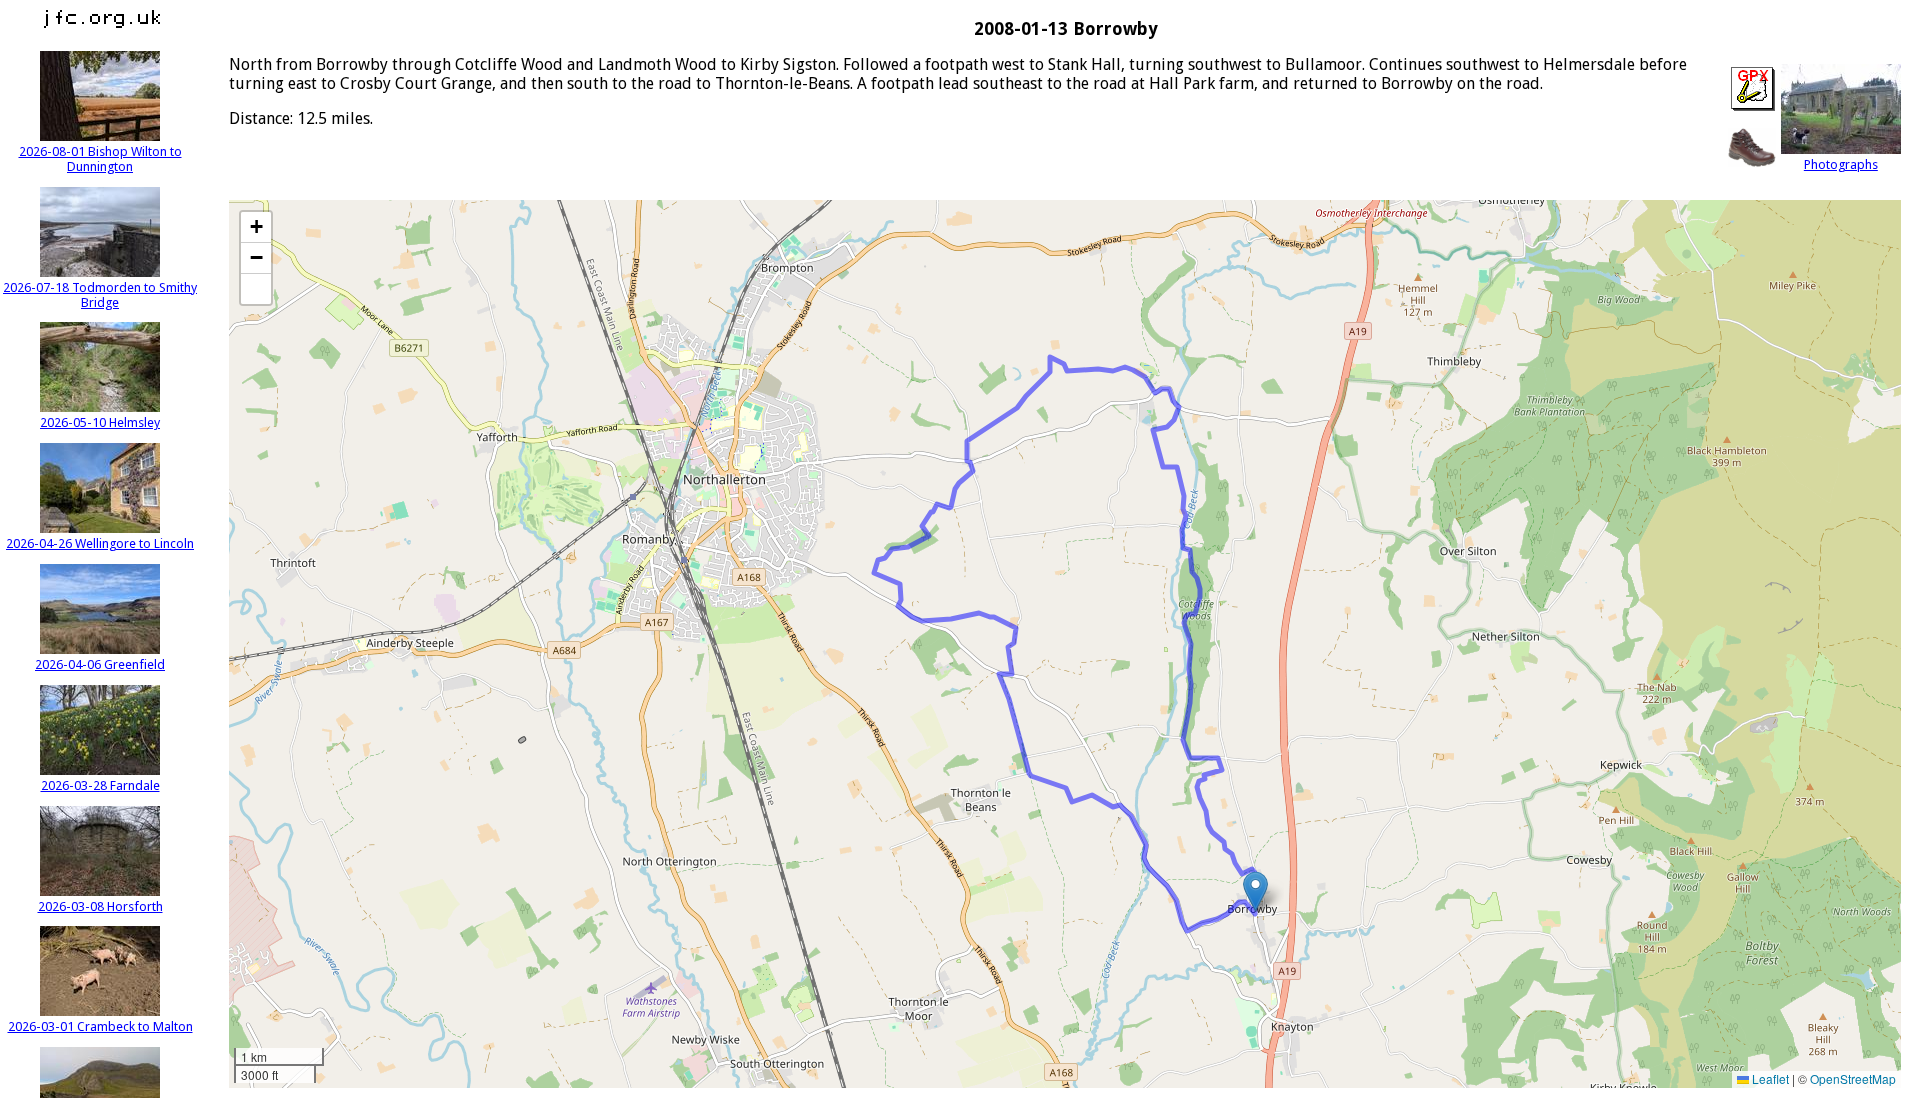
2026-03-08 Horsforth (100, 906)
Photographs (1841, 164)
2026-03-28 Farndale (100, 785)
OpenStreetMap (1853, 1078)
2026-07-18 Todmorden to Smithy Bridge (100, 295)
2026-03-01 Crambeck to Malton (100, 1026)
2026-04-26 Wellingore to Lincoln (100, 543)
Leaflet (1769, 1078)
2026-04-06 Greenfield (100, 664)
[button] (1255, 891)
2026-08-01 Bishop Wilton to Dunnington (100, 159)
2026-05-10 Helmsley (100, 422)
